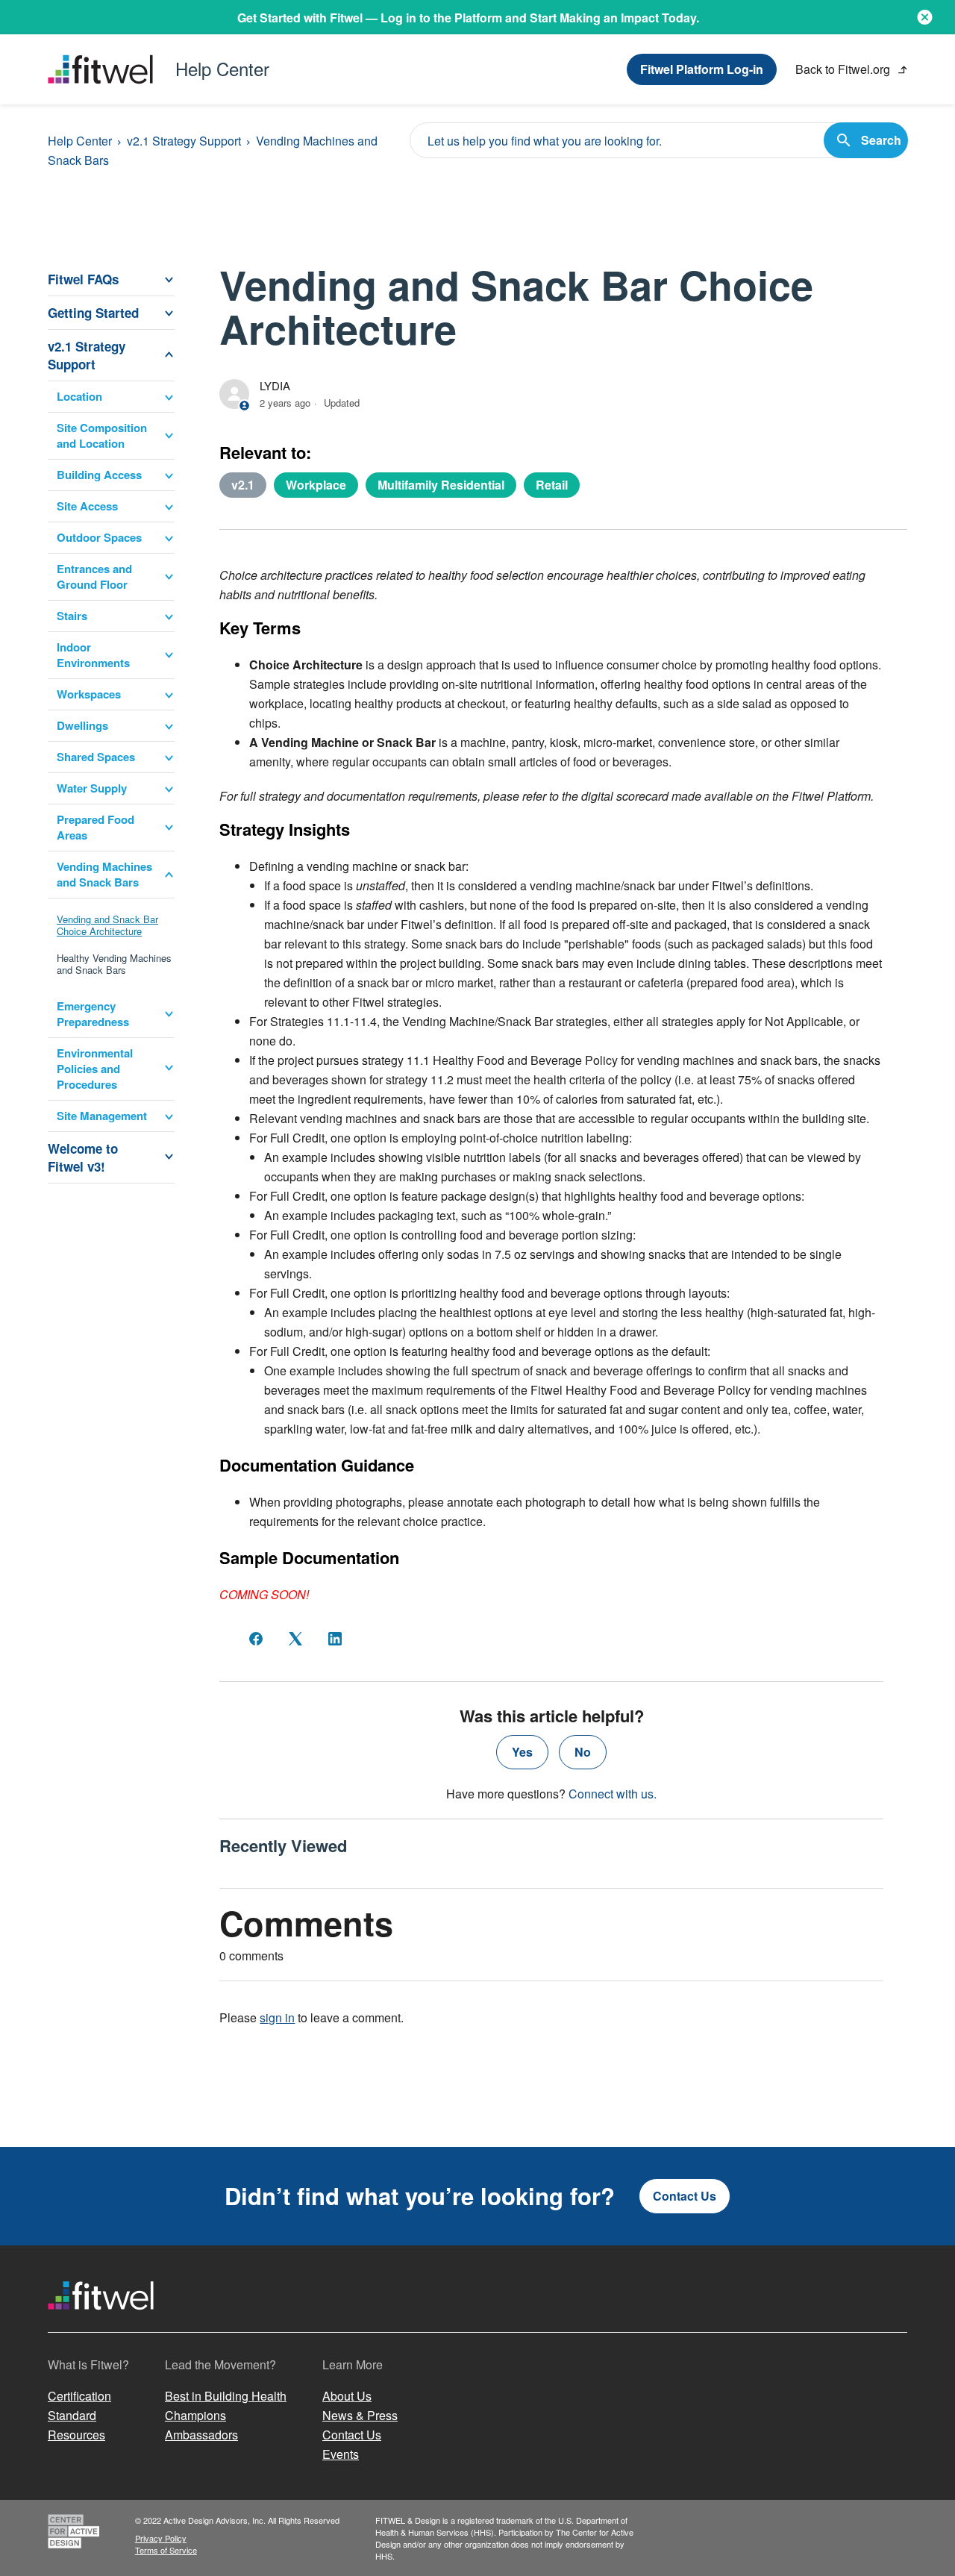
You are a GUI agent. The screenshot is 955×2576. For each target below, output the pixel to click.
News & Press (360, 2415)
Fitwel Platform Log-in (702, 69)
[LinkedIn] (335, 1639)
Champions (195, 2415)
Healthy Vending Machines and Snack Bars (114, 964)
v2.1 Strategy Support (184, 141)
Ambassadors (201, 2435)
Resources (76, 2435)
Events (341, 2454)
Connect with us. (613, 1794)
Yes (522, 1752)
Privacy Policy (161, 2538)
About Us (347, 2396)
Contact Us (685, 2196)
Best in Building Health (226, 2396)
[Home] (101, 2323)
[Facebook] (256, 1639)
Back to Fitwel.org (844, 69)
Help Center (80, 141)
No (583, 1752)
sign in (277, 2017)
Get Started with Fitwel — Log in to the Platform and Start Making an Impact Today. (468, 18)
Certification (79, 2396)
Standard (72, 2415)
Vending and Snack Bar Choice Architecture (107, 925)
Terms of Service (166, 2550)
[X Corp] (295, 1639)
